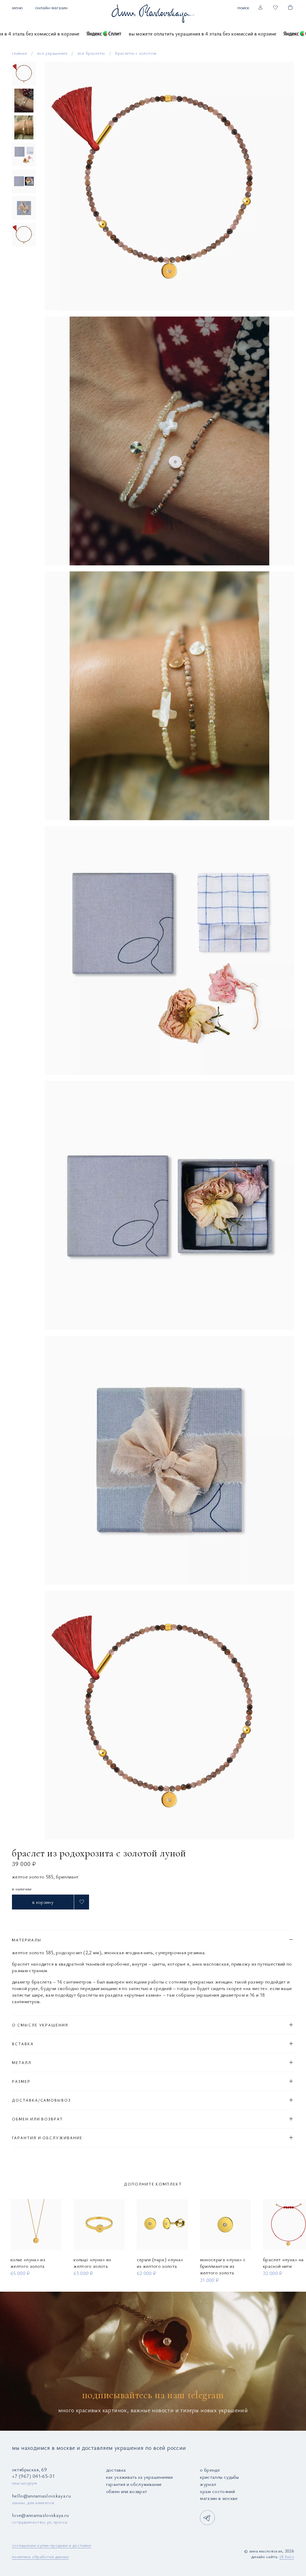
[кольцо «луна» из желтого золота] (99, 2225)
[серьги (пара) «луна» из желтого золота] (162, 2225)
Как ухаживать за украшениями (140, 2477)
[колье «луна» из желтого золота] (36, 2225)
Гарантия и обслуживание (134, 2484)
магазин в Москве (219, 2498)
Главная (19, 53)
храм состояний (217, 2491)
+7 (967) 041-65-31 (33, 2476)
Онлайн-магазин (51, 7)
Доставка (116, 2470)
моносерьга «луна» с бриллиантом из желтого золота (223, 2266)
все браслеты (91, 53)
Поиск (243, 7)
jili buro (287, 2556)
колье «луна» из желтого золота (28, 2263)
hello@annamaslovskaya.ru (41, 2496)
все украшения (52, 53)
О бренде (210, 2470)
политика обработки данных (40, 2556)
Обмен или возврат (127, 2491)
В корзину (43, 1902)
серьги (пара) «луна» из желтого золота (160, 2263)
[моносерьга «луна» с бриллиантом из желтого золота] (225, 2225)
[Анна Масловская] (153, 13)
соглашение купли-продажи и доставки (52, 2545)
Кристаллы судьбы (219, 2477)
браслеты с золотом (136, 53)
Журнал (208, 2484)
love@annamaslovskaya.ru (40, 2515)
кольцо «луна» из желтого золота (92, 2263)
